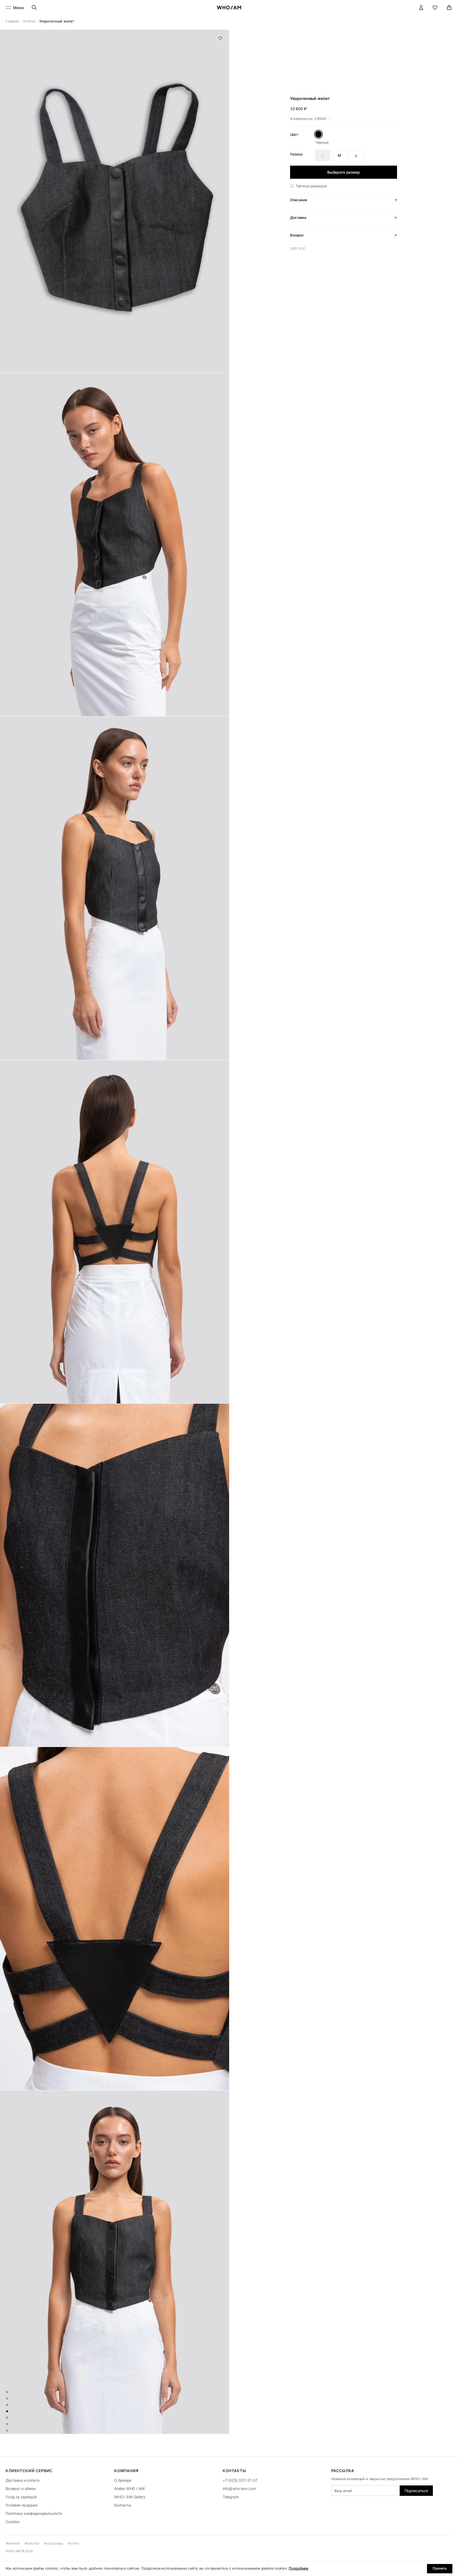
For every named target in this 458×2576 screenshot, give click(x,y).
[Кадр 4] (7, 2411)
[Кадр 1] (7, 2392)
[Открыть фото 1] (115, 201)
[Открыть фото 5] (115, 1575)
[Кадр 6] (7, 2424)
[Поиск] (34, 8)
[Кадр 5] (7, 2418)
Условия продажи (22, 2505)
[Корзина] (449, 8)
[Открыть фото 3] (115, 888)
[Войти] (421, 8)
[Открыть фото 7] (115, 2262)
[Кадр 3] (7, 2405)
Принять (440, 2568)
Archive (29, 21)
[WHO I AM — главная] (229, 7)
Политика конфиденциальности (34, 2513)
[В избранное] (220, 38)
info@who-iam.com (239, 2489)
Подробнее (299, 2568)
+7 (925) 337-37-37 (240, 2480)
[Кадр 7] (7, 2431)
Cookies (12, 2522)
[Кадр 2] (7, 2399)
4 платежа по (308, 119)
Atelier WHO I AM (129, 2489)
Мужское (32, 2543)
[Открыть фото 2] (115, 545)
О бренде (123, 2480)
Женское (13, 2543)
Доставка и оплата (23, 2480)
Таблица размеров (311, 186)
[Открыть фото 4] (115, 1232)
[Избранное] (435, 8)
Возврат (297, 235)
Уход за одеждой (21, 2497)
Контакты (123, 2505)
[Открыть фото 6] (115, 1919)
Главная (12, 21)
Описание (299, 200)
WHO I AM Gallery (130, 2497)
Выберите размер (344, 172)
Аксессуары (53, 2543)
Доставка (298, 217)
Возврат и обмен (21, 2489)
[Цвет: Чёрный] (319, 134)
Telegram (231, 2497)
